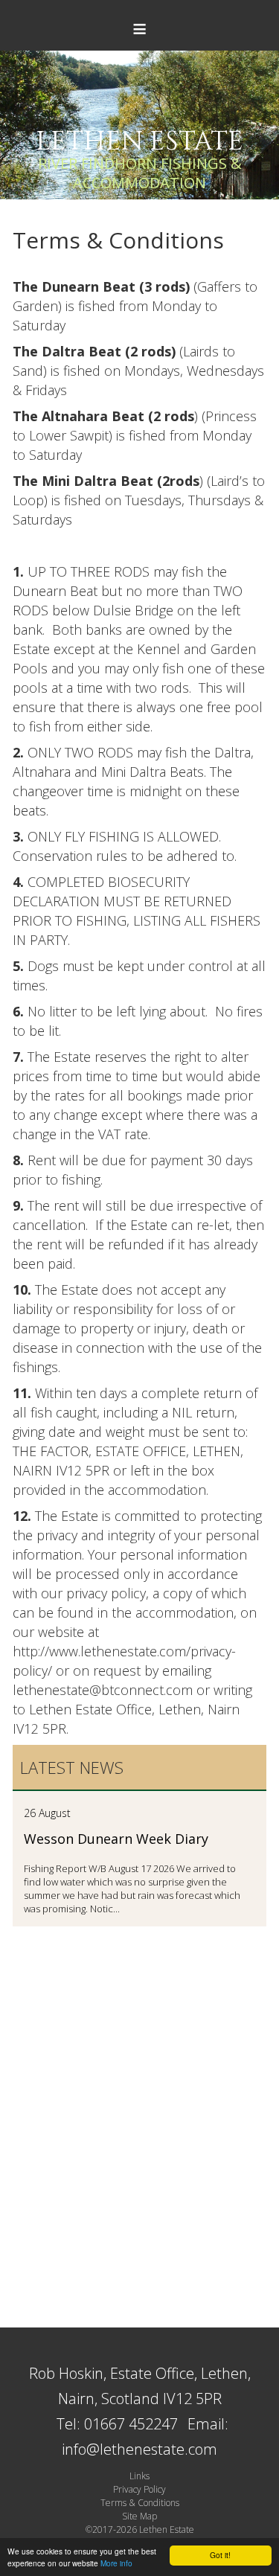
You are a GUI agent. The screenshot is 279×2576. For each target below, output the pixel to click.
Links (139, 2476)
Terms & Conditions (140, 2503)
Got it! (220, 2555)
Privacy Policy (139, 2489)
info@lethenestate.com (139, 2449)
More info (116, 2563)
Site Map (139, 2516)
